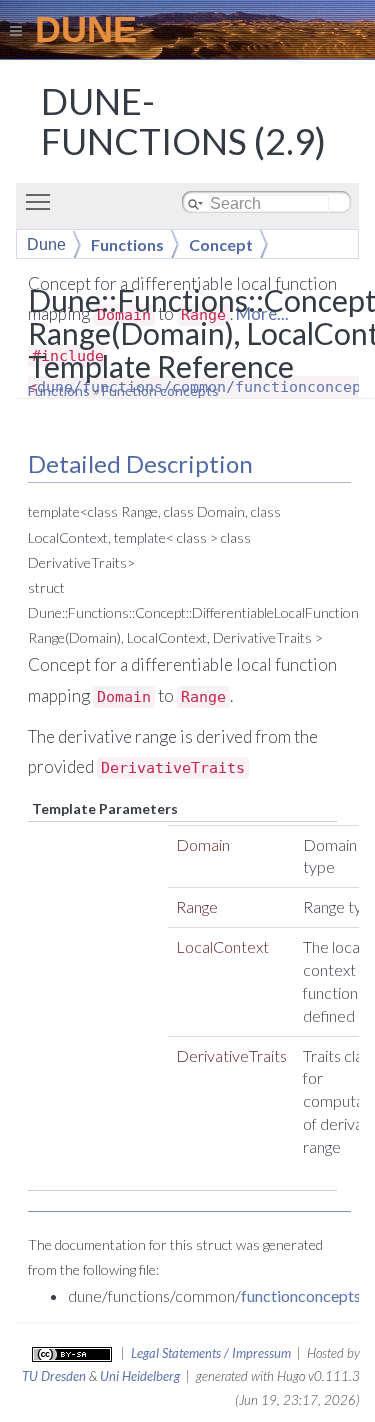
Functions (59, 390)
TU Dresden (54, 1376)
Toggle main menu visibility (42, 201)
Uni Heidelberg (140, 1376)
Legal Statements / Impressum (211, 1353)
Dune (46, 244)
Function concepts (160, 390)
